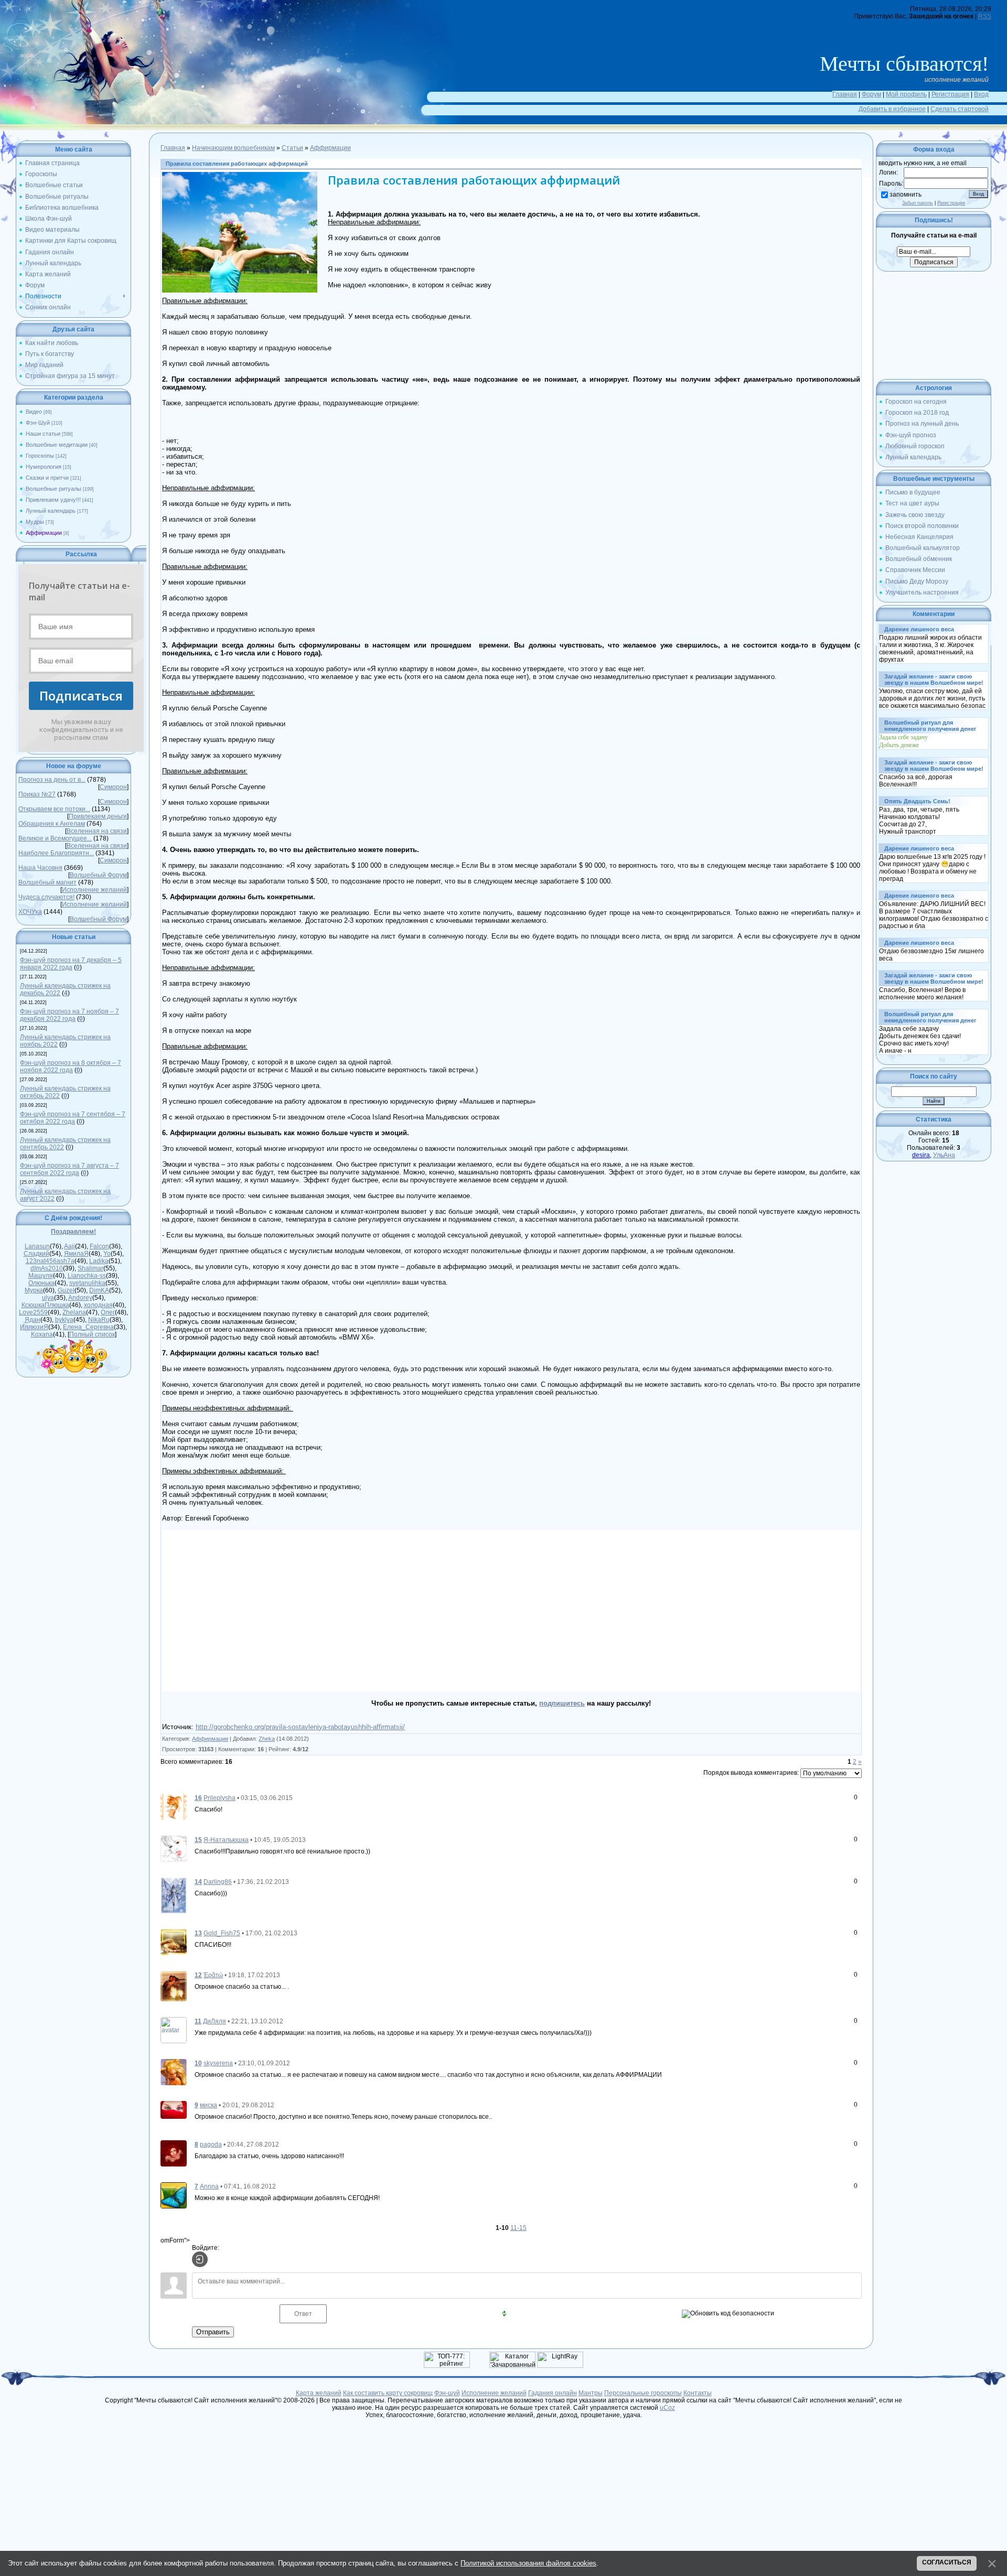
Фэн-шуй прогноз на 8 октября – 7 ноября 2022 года (71, 1066)
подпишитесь (562, 1703)
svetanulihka (87, 1283)
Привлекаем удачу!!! (53, 500)
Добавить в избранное (892, 109)
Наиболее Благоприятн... (56, 853)
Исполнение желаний (94, 890)
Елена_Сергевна (88, 1327)
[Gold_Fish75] (174, 1942)
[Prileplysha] (174, 1806)
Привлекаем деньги (98, 816)
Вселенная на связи (97, 831)
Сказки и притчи (47, 478)
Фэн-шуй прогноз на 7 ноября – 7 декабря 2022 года (69, 1015)
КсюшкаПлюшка (45, 1305)
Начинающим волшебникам (233, 148)
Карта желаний (319, 2393)
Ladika (99, 1261)
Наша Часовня (40, 868)
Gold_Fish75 (222, 1933)
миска (208, 2105)
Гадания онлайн (553, 2393)
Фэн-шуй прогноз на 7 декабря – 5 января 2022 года (71, 964)
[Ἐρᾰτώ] (174, 1986)
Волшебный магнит (47, 882)
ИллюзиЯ (34, 1327)
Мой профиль (906, 94)
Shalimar (90, 1268)
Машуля (41, 1276)
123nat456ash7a (50, 1261)
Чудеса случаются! (46, 897)
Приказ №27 (37, 794)
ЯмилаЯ (76, 1254)
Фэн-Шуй (38, 423)
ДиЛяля (215, 2021)
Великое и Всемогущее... (55, 838)
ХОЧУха (30, 912)
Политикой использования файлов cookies (528, 2563)
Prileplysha (219, 1798)
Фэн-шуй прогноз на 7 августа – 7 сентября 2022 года (69, 1169)
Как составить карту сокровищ (388, 2393)
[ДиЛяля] (174, 2030)
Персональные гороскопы (643, 2393)
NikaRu (99, 1320)
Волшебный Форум (98, 875)
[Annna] (174, 2195)
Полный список (92, 1334)
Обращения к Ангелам (52, 824)
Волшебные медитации (57, 445)
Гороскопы (40, 456)
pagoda (211, 2144)
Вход (981, 94)
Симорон (113, 787)
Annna (209, 2186)
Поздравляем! (73, 1232)
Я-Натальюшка (226, 1840)
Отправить (213, 2332)
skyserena (218, 2063)
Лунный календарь (51, 511)
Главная (845, 94)
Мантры (591, 2393)
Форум (871, 94)
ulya (48, 1298)
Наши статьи (43, 434)
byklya (64, 1320)
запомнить (906, 195)
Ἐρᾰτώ (213, 1975)
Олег (108, 1312)
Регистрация (950, 94)
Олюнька (41, 1283)
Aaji (69, 1246)
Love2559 (33, 1312)
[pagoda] (174, 2153)
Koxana (42, 1334)
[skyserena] (174, 2072)
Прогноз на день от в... (52, 780)
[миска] (174, 2109)
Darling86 (218, 1882)
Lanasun (37, 1246)
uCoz (667, 2408)
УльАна (944, 1155)
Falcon (99, 1246)
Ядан (33, 1320)
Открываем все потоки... (54, 809)
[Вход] (200, 2259)
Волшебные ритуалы (53, 489)
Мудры (35, 522)
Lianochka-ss (87, 1276)
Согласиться (947, 2562)
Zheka (267, 1739)
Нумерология (44, 467)
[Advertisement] (337, 1611)
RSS (985, 16)
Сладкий (36, 1254)
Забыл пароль (918, 203)
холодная (98, 1305)
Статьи (292, 148)
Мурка (34, 1290)
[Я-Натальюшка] (174, 1848)
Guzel (66, 1290)
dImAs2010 (47, 1268)
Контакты (698, 2393)
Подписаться (81, 696)
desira (921, 1155)
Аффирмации (44, 533)
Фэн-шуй (447, 2393)
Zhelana (74, 1312)
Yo (107, 1254)
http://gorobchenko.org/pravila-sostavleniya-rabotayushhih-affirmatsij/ (300, 1727)
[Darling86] (174, 1895)
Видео (34, 412)
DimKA (99, 1290)
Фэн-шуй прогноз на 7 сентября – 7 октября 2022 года (73, 1118)
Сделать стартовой (960, 109)
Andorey (80, 1298)
